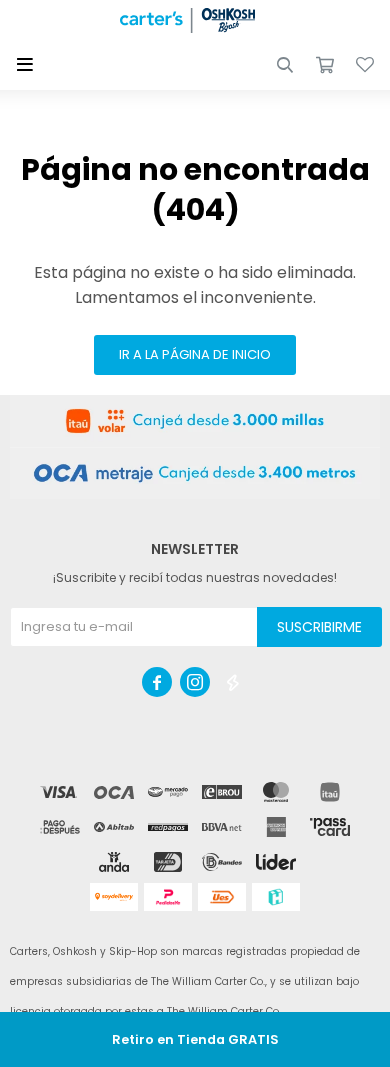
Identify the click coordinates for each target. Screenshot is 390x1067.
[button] (285, 65)
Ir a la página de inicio (195, 354)
